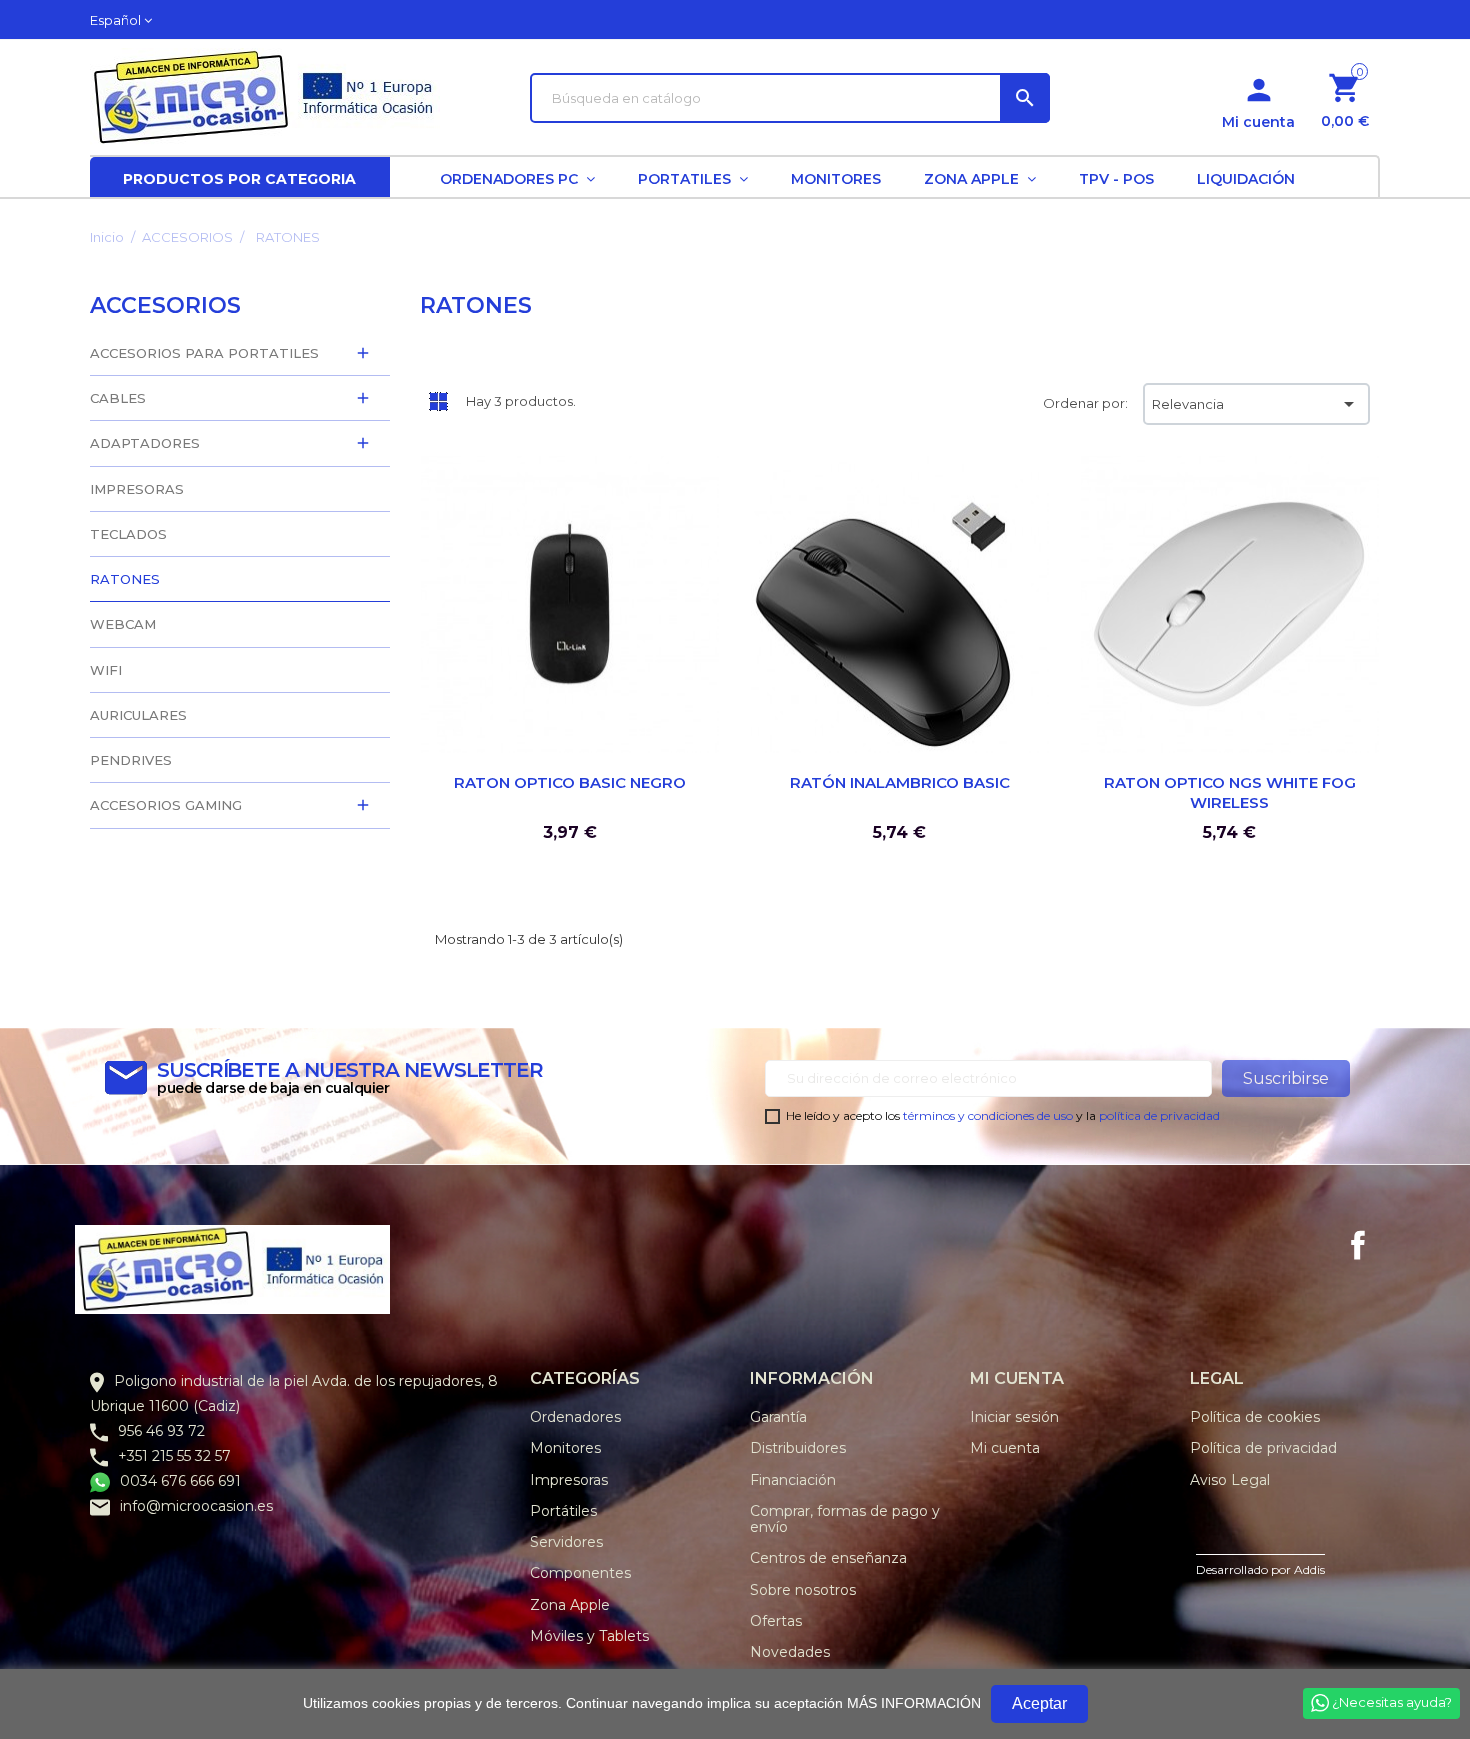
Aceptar (1039, 1703)
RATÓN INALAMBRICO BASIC (900, 782)
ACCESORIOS (165, 305)
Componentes (580, 1573)
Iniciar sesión (1014, 1417)
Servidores (566, 1542)
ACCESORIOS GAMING (166, 805)
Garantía (778, 1417)
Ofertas (776, 1621)
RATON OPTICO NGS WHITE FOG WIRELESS (1230, 792)
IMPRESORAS (137, 489)
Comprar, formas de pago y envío (845, 1519)
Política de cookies (1255, 1417)
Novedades (790, 1652)
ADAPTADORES (145, 443)
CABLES (118, 398)
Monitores (565, 1448)
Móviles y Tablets (589, 1636)
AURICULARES (138, 715)
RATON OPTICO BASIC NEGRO (570, 782)
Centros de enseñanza (828, 1558)
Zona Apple (570, 1605)
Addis (1309, 1569)
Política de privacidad (1263, 1448)
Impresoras (569, 1480)
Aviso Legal (1230, 1480)
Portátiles (563, 1511)
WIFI (106, 670)
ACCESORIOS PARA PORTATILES (204, 353)
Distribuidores (798, 1448)
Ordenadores (575, 1417)
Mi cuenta (1005, 1448)
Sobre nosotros (803, 1590)
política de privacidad (1159, 1115)
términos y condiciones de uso (988, 1115)
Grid (438, 401)
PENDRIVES (131, 760)
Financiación (793, 1480)
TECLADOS (128, 534)
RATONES (125, 579)
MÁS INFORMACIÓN (914, 1703)
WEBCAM (123, 624)
